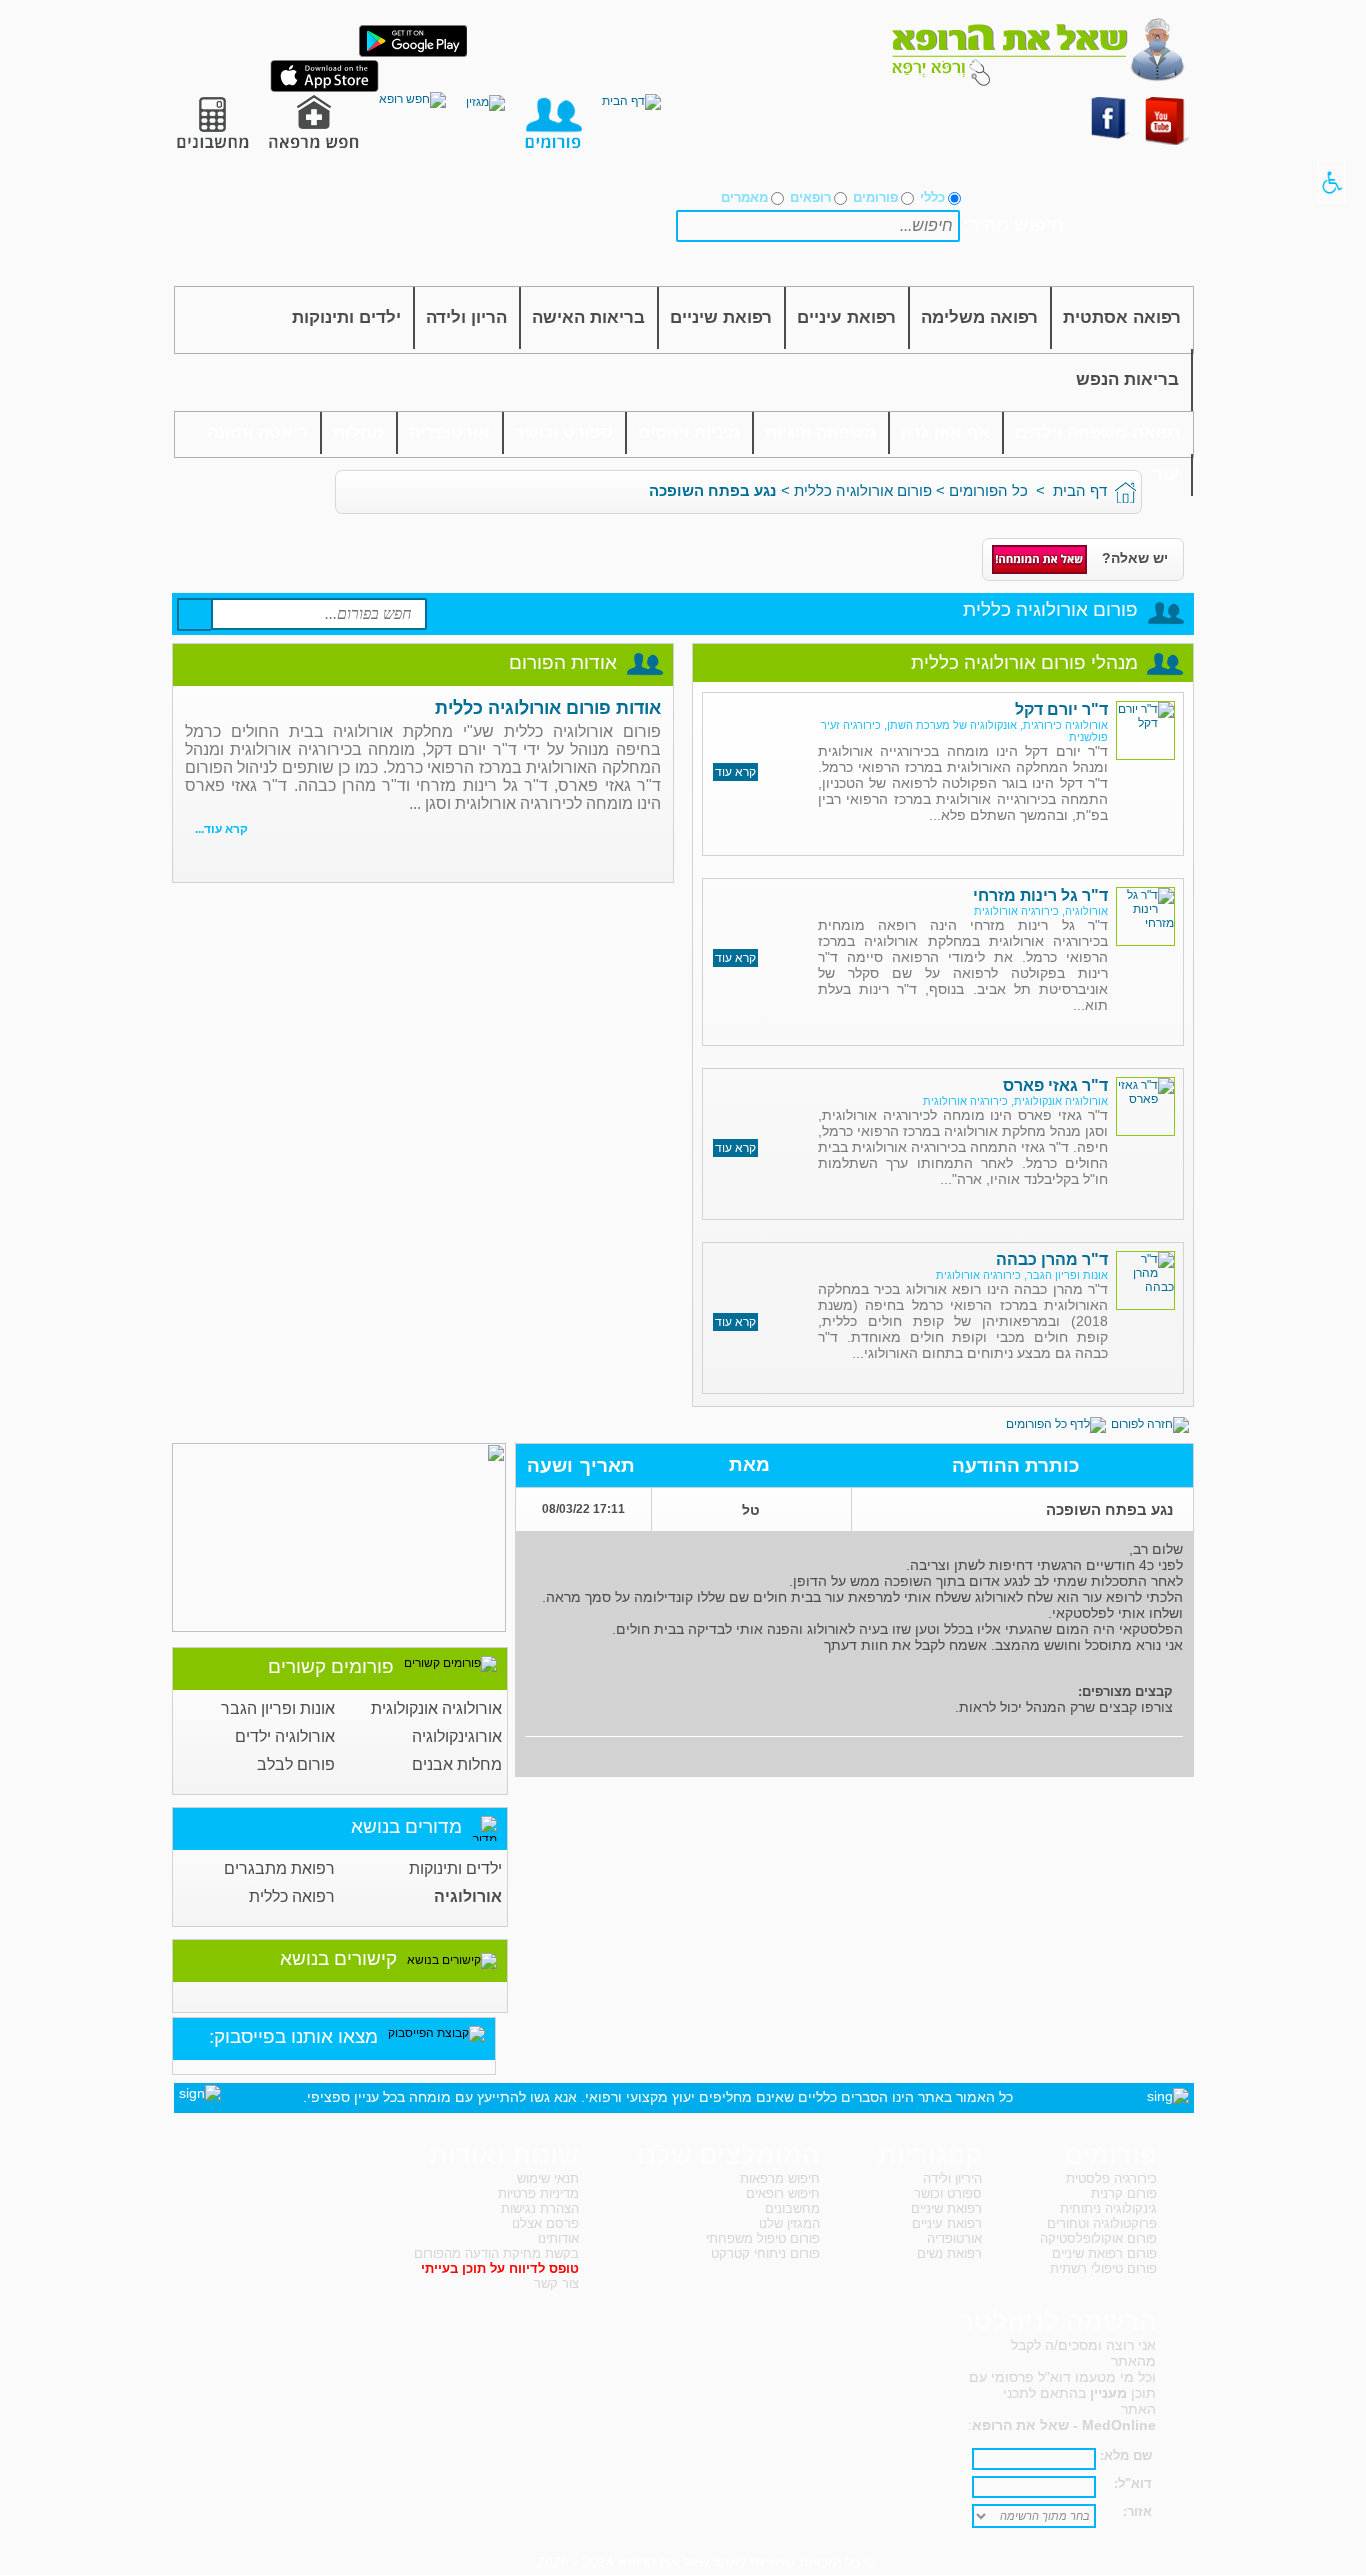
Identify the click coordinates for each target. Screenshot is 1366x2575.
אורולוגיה (468, 1896)
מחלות (358, 432)
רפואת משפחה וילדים (1098, 432)
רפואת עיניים (846, 317)
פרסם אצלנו (545, 2223)
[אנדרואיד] (413, 53)
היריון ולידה (952, 2178)
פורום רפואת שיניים (1104, 2253)
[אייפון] (324, 88)
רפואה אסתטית (1122, 317)
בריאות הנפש (1127, 379)
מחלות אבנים (457, 1764)
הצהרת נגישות (540, 2208)
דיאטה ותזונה (257, 432)
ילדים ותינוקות (346, 317)
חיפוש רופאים (783, 2193)
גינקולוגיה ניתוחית (1108, 2208)
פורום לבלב (296, 1764)
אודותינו (558, 2238)
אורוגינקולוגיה (457, 1736)
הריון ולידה (466, 317)
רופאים (810, 197)
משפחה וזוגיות (820, 432)
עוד (1166, 474)
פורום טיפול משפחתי (763, 2238)
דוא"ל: (1133, 2483)
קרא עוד (735, 772)
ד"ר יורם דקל (1061, 709)
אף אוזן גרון (945, 432)
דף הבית (1080, 490)
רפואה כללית (292, 1896)
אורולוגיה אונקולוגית (436, 1708)
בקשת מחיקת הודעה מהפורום (496, 2253)
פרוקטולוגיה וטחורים (1102, 2223)
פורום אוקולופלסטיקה (1098, 2238)
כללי (932, 197)
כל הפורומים (988, 490)
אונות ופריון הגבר (278, 1708)
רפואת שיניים (721, 317)
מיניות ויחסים (689, 432)
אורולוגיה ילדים (285, 1736)
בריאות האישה (588, 317)
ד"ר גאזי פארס (1055, 1085)
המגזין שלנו (789, 2223)
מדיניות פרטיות (538, 2193)
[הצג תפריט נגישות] (1331, 182)
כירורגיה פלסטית (1111, 2178)
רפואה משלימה (979, 317)
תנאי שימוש (548, 2178)
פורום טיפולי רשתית (1103, 2268)
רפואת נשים (949, 2253)
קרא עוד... (221, 829)
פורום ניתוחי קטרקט (765, 2253)
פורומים (875, 197)
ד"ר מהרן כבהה (1052, 1259)
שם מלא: (1126, 2455)
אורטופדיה (449, 432)
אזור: (1137, 2511)
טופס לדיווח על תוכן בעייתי (500, 2268)
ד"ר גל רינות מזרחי (1040, 895)
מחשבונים (792, 2208)
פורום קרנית (1124, 2193)
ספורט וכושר (564, 432)
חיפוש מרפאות (780, 2178)
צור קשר (556, 2283)
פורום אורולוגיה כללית (863, 490)
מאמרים (744, 197)
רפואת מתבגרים (279, 1868)
